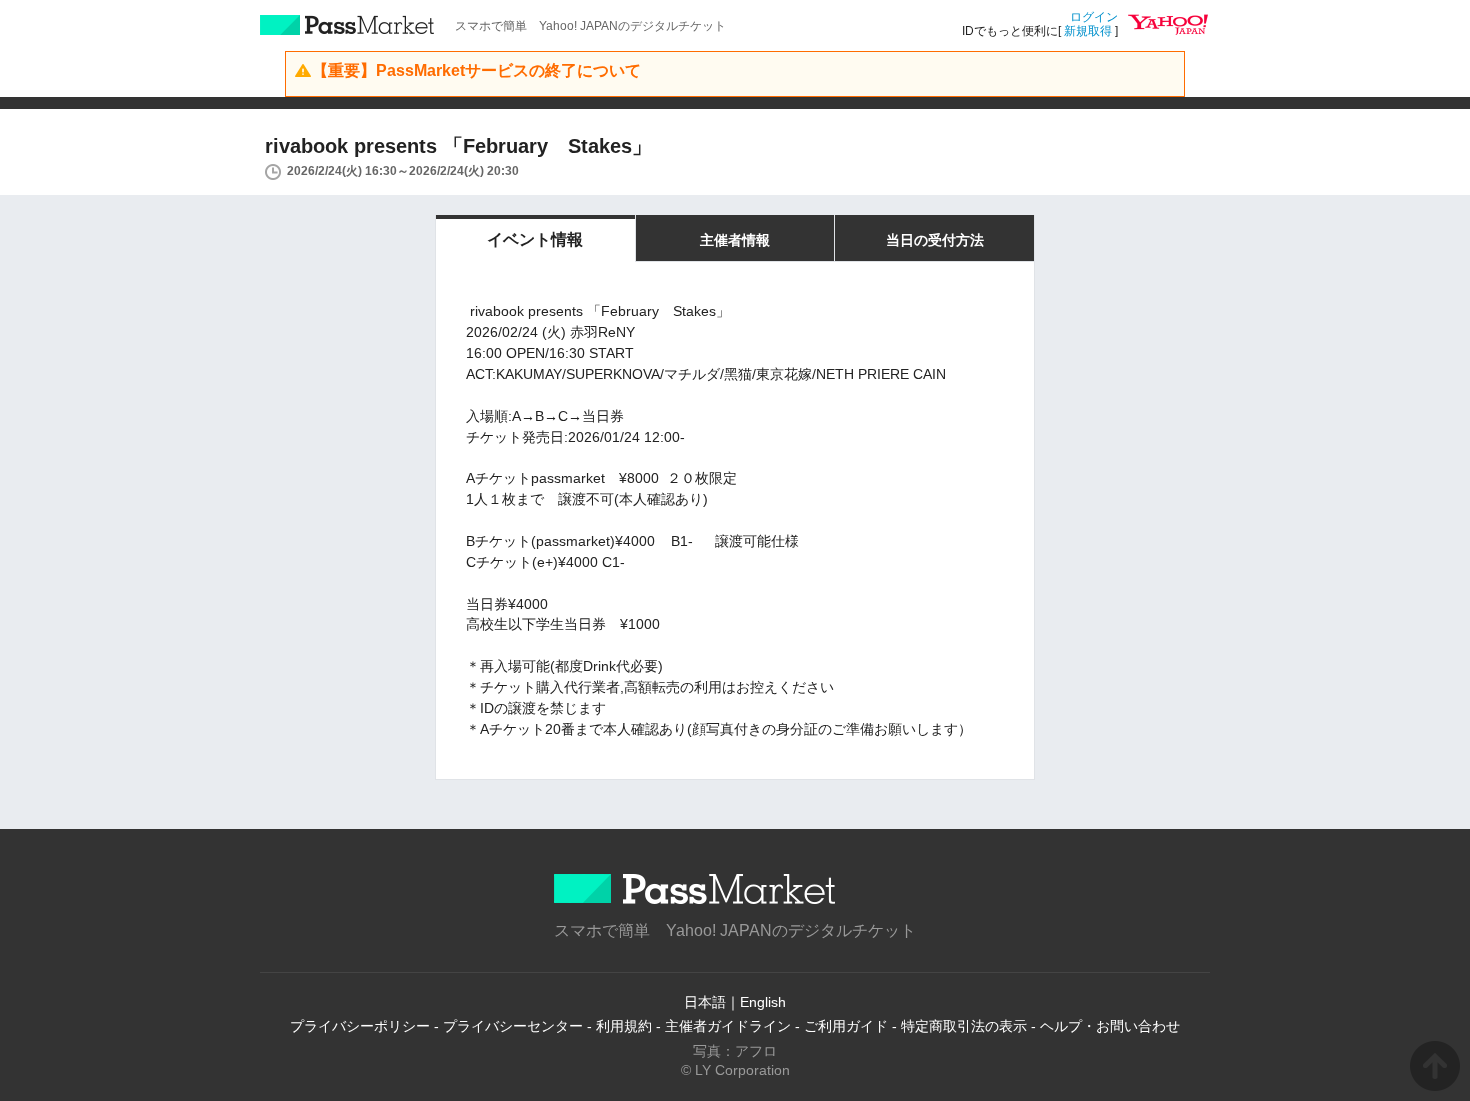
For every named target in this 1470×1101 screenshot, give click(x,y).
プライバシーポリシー (360, 1026)
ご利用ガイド (846, 1026)
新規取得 (1088, 31)
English (763, 1002)
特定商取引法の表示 (964, 1026)
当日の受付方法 (935, 240)
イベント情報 (535, 239)
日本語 (705, 1002)
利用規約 (624, 1026)
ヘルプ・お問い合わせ (1110, 1026)
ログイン (1094, 17)
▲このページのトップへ (1435, 1066)
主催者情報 (735, 240)
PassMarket (347, 25)
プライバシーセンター (513, 1026)
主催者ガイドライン (728, 1026)
